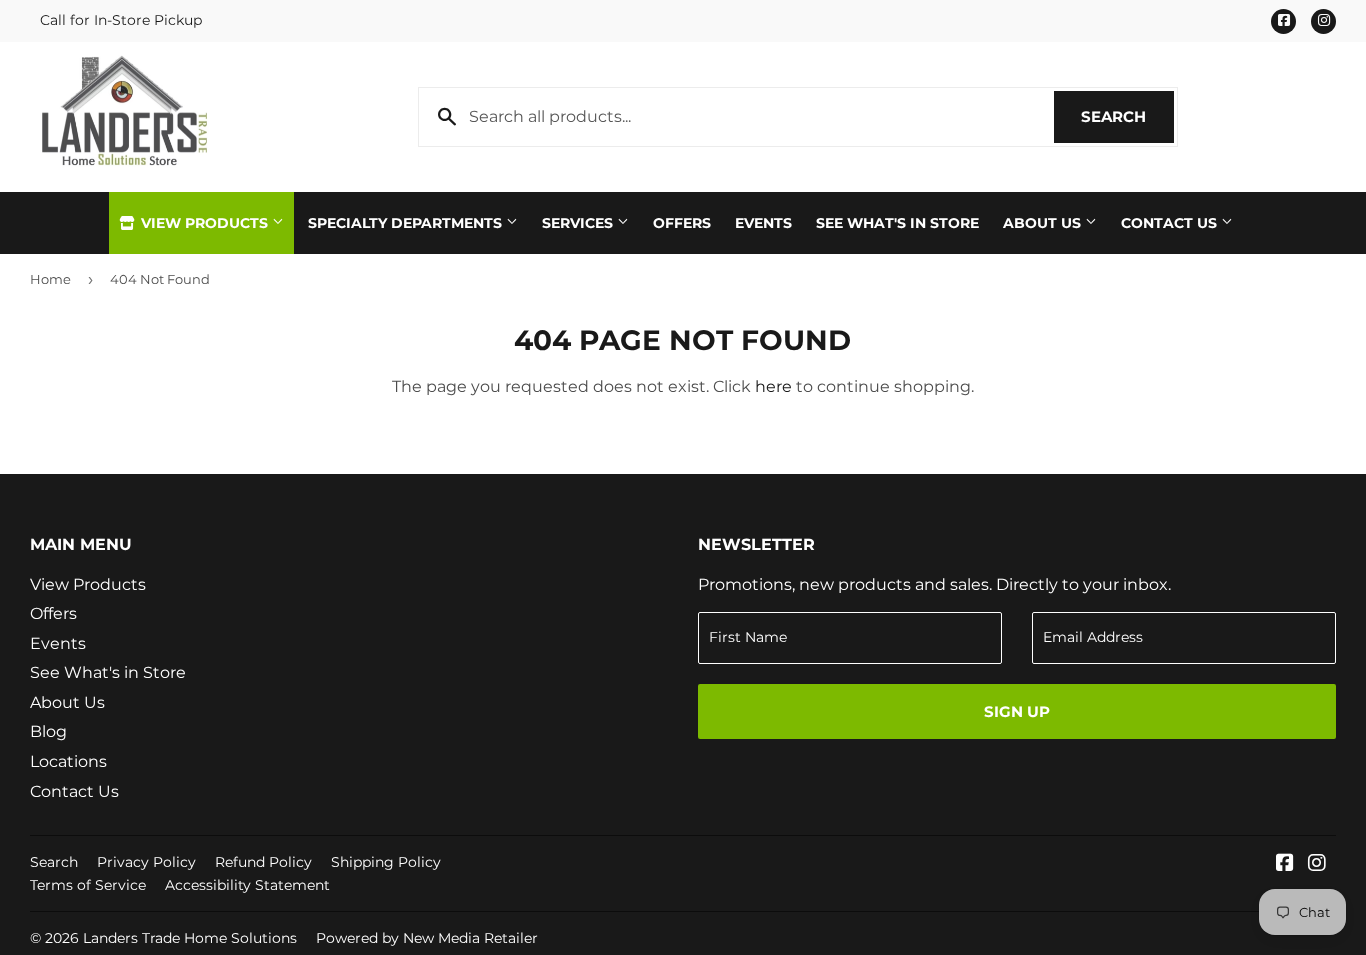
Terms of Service (88, 885)
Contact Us (1171, 223)
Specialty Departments (407, 223)
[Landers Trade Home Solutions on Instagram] (1317, 864)
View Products (204, 223)
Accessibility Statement (247, 885)
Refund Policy (263, 862)
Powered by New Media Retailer (427, 938)
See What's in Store (108, 672)
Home (50, 279)
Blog (48, 731)
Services (579, 223)
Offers (682, 223)
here (773, 386)
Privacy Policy (146, 862)
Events (763, 223)
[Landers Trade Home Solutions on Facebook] (1285, 864)
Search (1127, 116)
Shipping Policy (386, 862)
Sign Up (1017, 711)
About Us (1044, 223)
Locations (68, 761)
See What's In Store (897, 223)
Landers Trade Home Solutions (190, 938)
